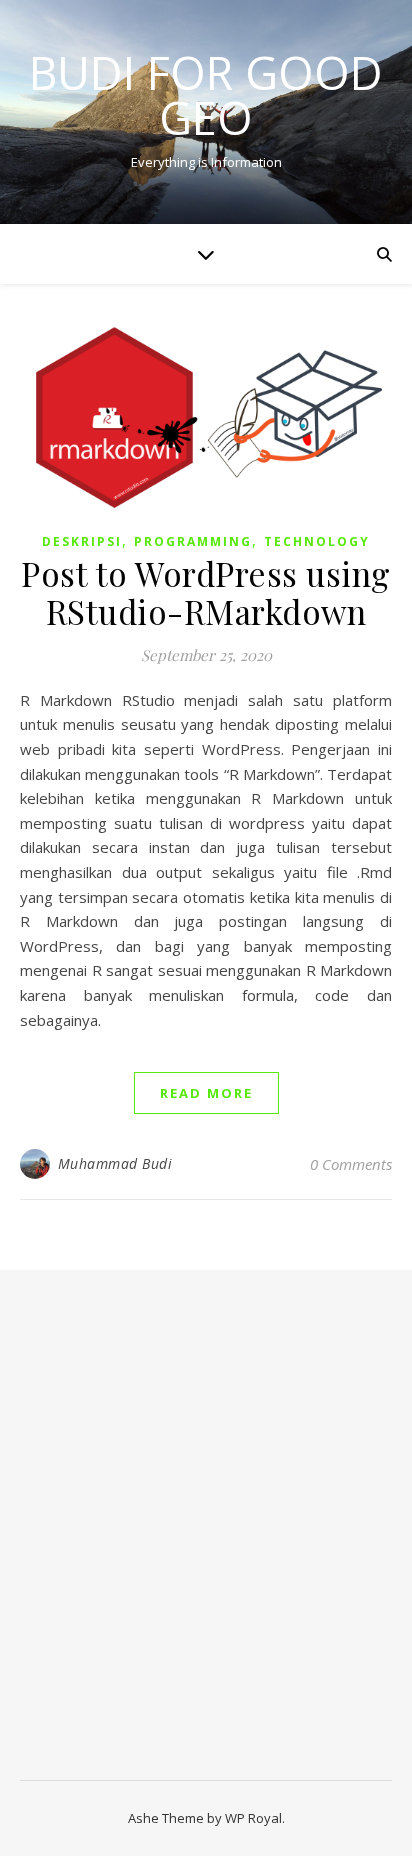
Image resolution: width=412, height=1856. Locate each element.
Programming (193, 541)
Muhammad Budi (115, 1163)
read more (206, 1093)
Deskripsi (82, 541)
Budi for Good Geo (206, 95)
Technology (317, 541)
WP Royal (253, 1818)
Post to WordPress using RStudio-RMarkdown (206, 592)
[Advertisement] (206, 1535)
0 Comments (351, 1164)
